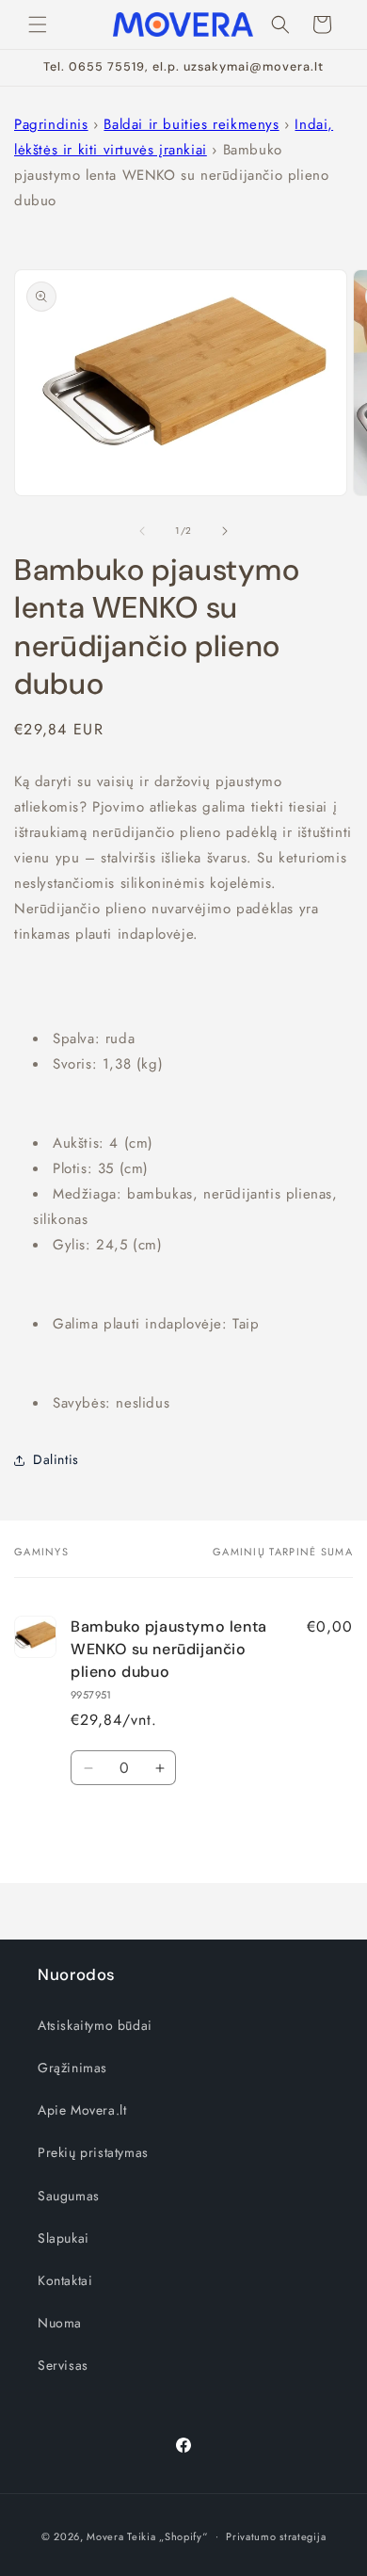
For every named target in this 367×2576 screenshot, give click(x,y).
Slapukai (64, 2238)
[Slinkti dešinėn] (225, 531)
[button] (38, 24)
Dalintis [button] (56, 1459)
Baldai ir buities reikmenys (191, 124)
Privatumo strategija (276, 2536)
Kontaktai (65, 2280)
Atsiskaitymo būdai (95, 2025)
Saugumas (69, 2196)
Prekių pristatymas (93, 2152)
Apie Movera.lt (82, 2110)
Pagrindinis (51, 124)
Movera (105, 2536)
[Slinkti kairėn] (142, 531)
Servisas (63, 2365)
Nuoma (60, 2323)
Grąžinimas (72, 2068)
